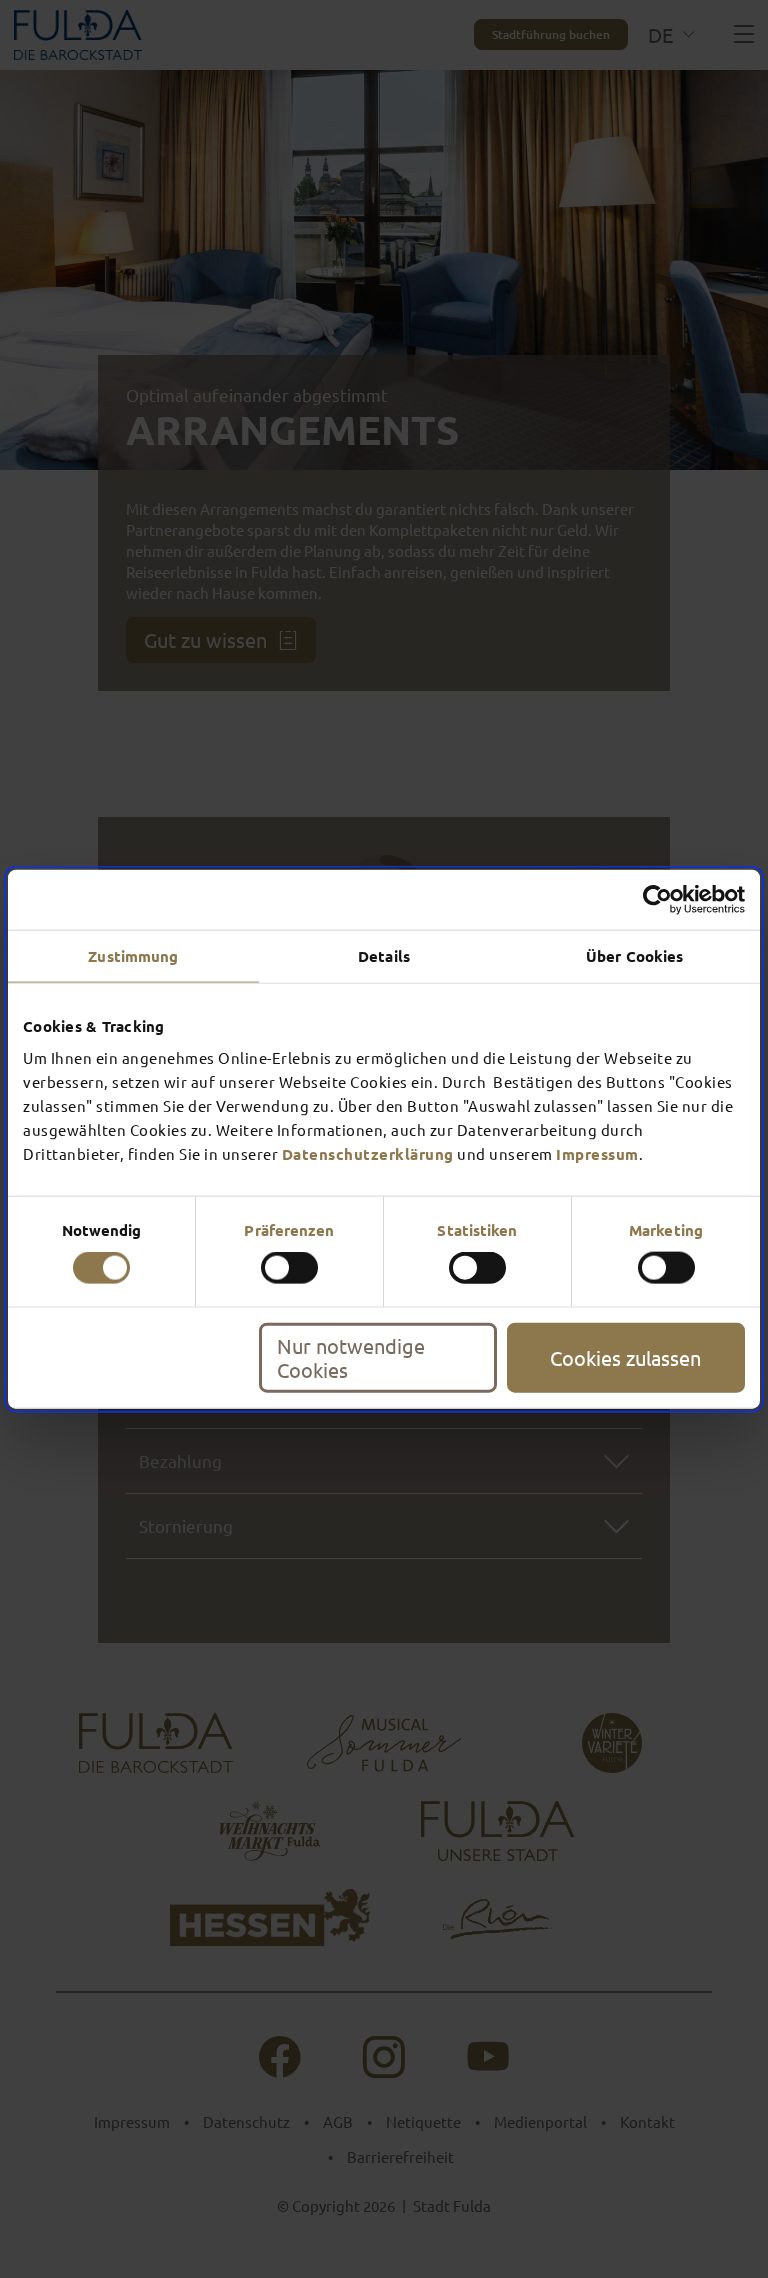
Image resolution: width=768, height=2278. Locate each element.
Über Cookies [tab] (634, 956)
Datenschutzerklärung (368, 1153)
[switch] (289, 1268)
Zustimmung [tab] (133, 956)
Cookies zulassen (625, 1356)
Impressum (597, 1153)
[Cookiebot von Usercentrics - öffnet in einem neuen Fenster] (657, 900)
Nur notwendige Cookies (351, 1356)
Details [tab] (384, 956)
